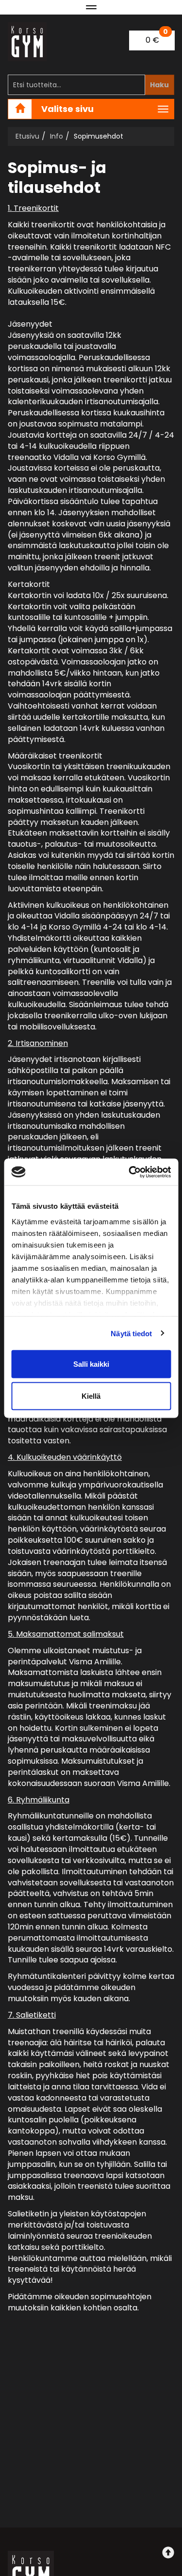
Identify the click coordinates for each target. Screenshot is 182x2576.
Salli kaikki (91, 1364)
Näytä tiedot (131, 1333)
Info (57, 136)
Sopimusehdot (99, 136)
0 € (157, 38)
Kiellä (91, 1396)
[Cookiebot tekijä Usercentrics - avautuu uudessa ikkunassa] (130, 1172)
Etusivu (27, 136)
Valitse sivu (67, 109)
